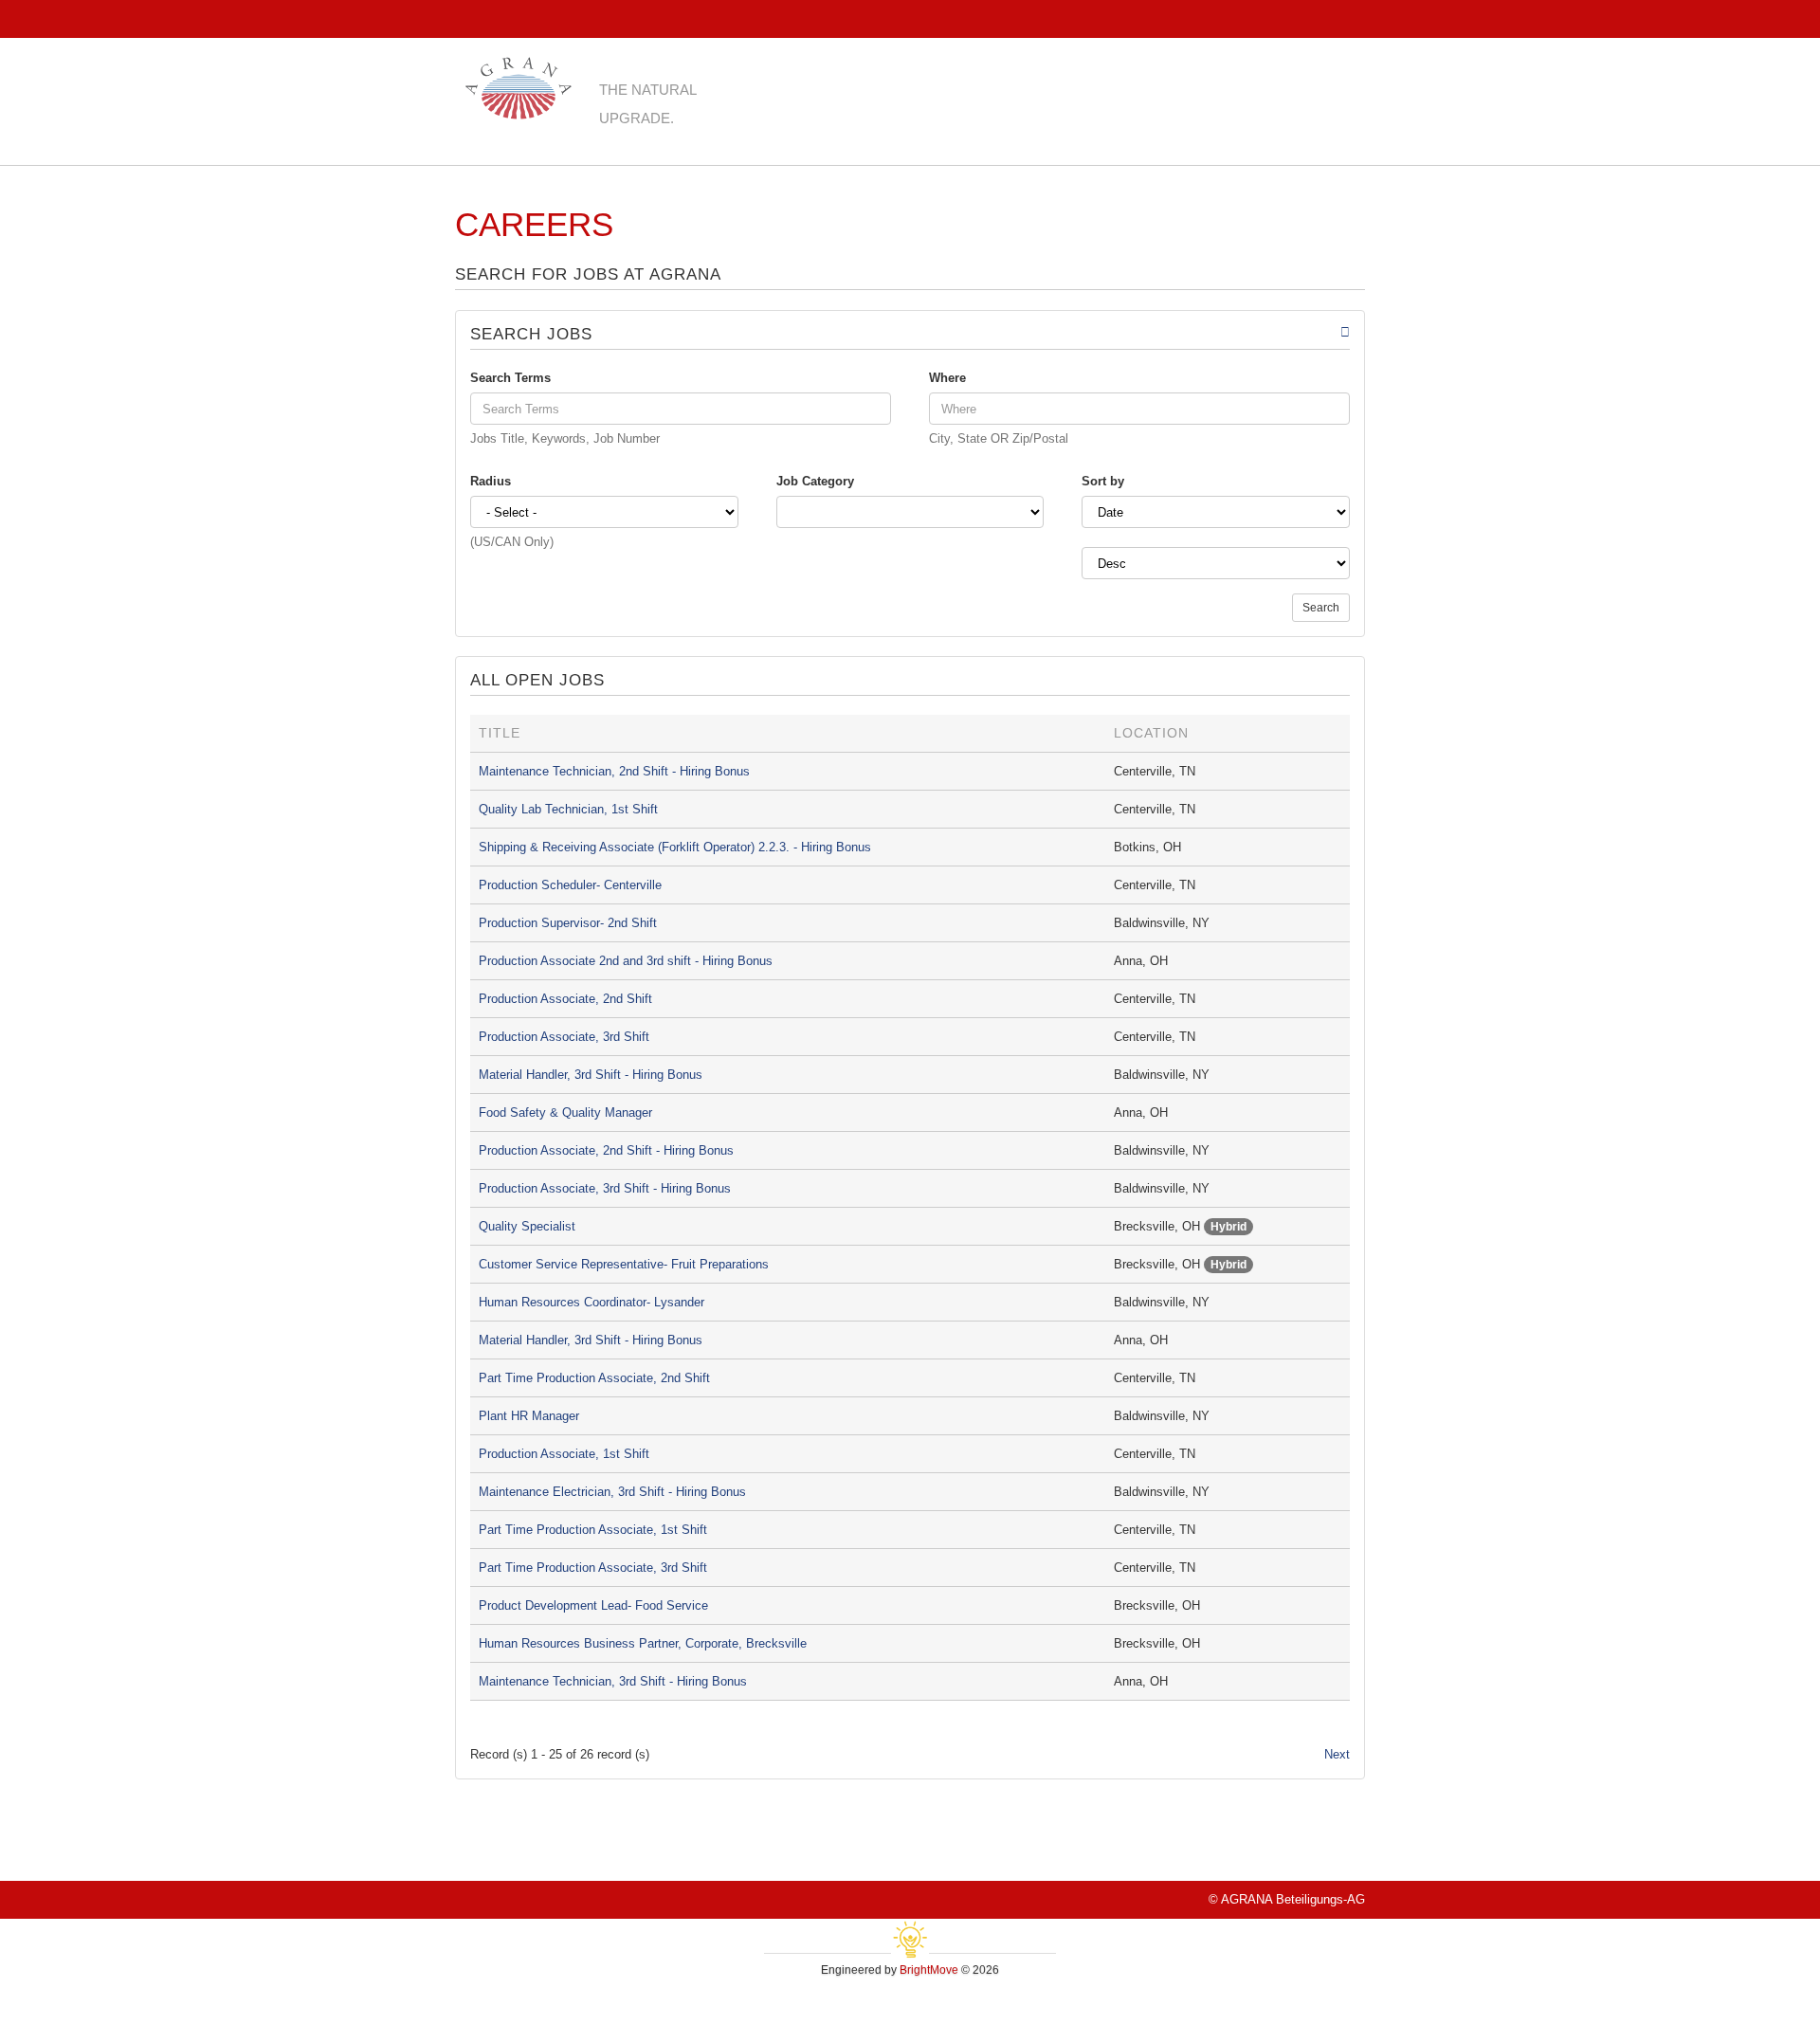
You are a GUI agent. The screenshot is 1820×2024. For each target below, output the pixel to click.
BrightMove (929, 1970)
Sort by (1103, 481)
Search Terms (510, 378)
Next (1337, 1754)
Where (947, 378)
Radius (491, 481)
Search (1321, 608)
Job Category (815, 481)
